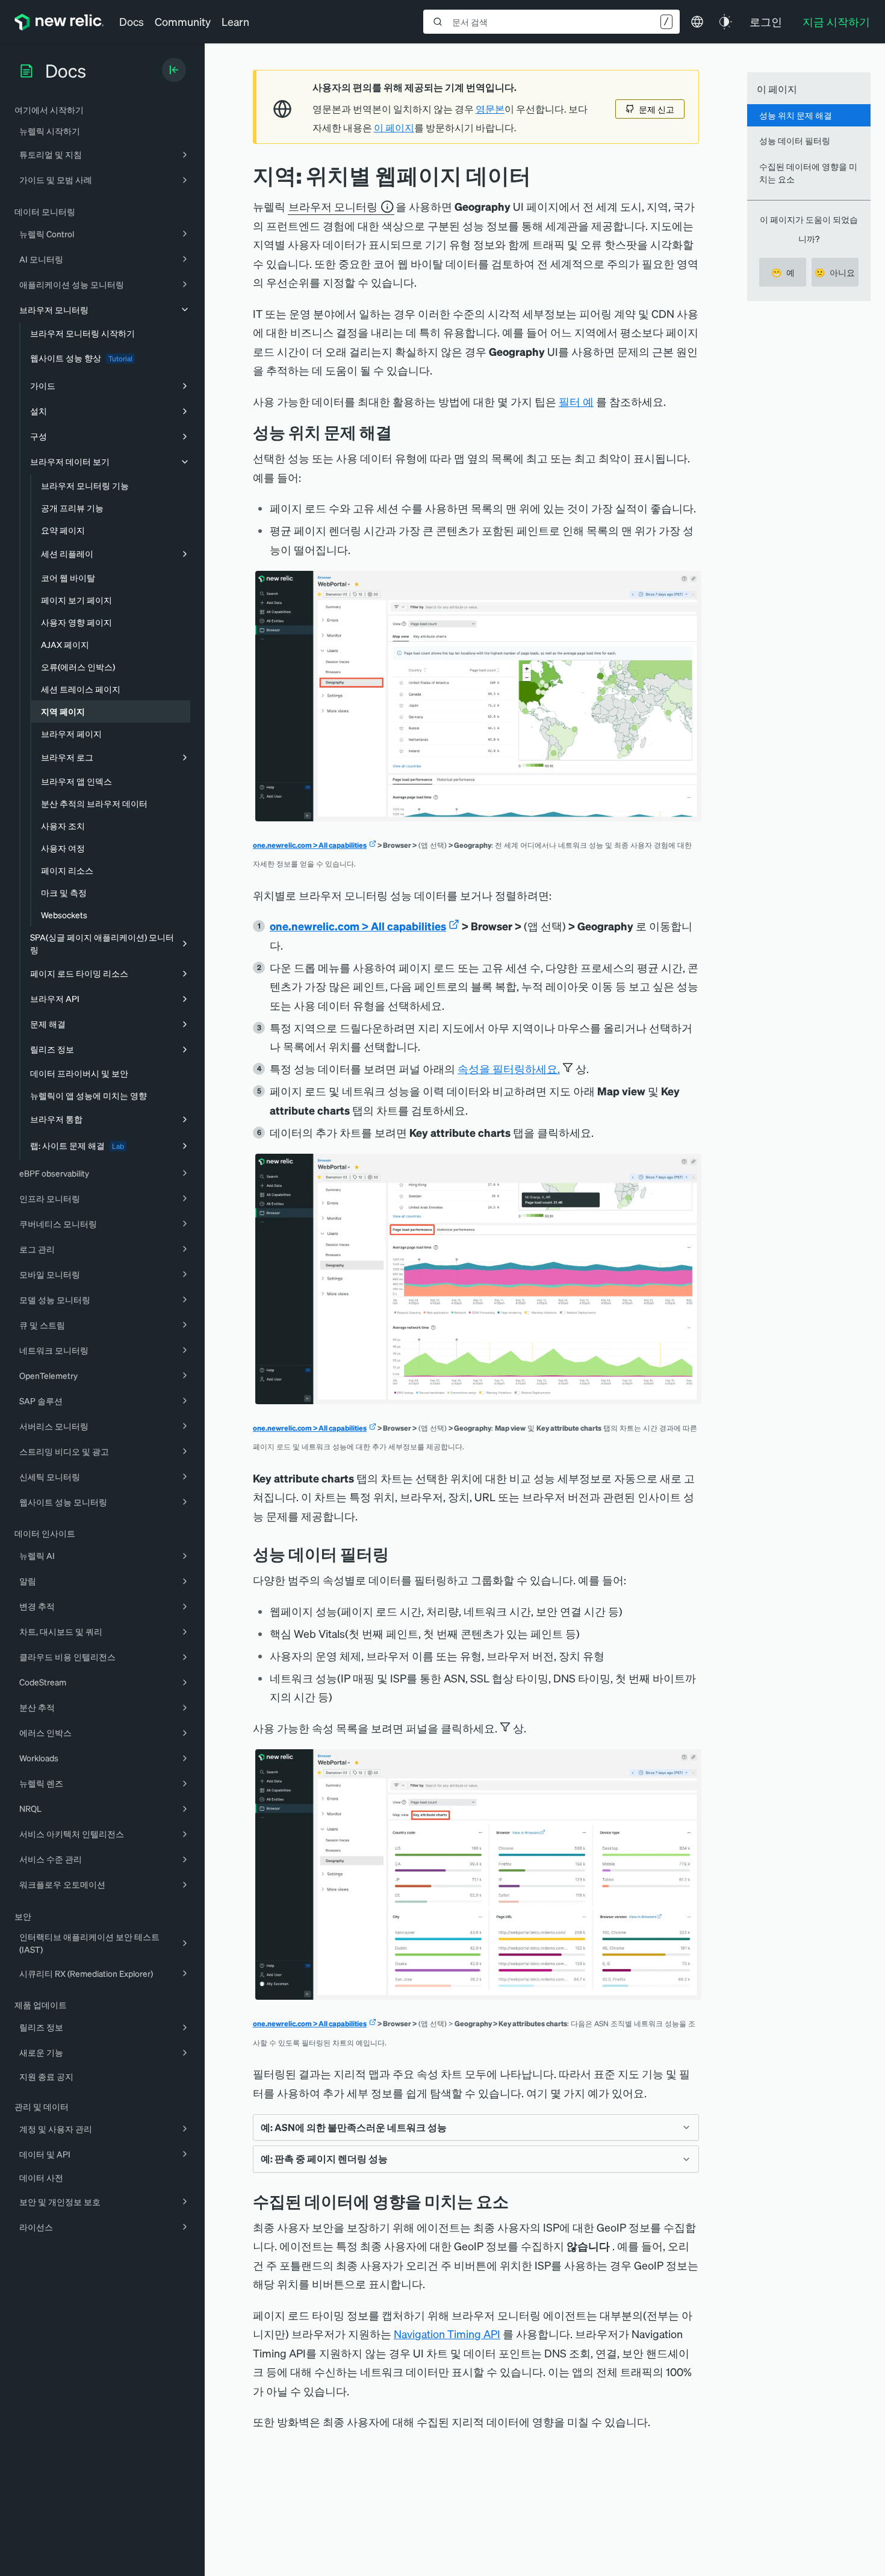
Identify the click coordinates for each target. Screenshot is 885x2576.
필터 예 (576, 401)
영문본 (490, 109)
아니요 (835, 272)
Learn (235, 21)
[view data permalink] (401, 432)
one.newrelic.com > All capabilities (310, 845)
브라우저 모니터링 (333, 206)
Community (183, 21)
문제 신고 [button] (657, 109)
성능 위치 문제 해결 (796, 115)
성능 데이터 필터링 (795, 140)
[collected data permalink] (518, 2201)
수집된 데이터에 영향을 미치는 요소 (808, 173)
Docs (132, 21)
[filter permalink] (398, 1554)
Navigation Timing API (447, 2334)
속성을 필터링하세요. (509, 1069)
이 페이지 (394, 128)
